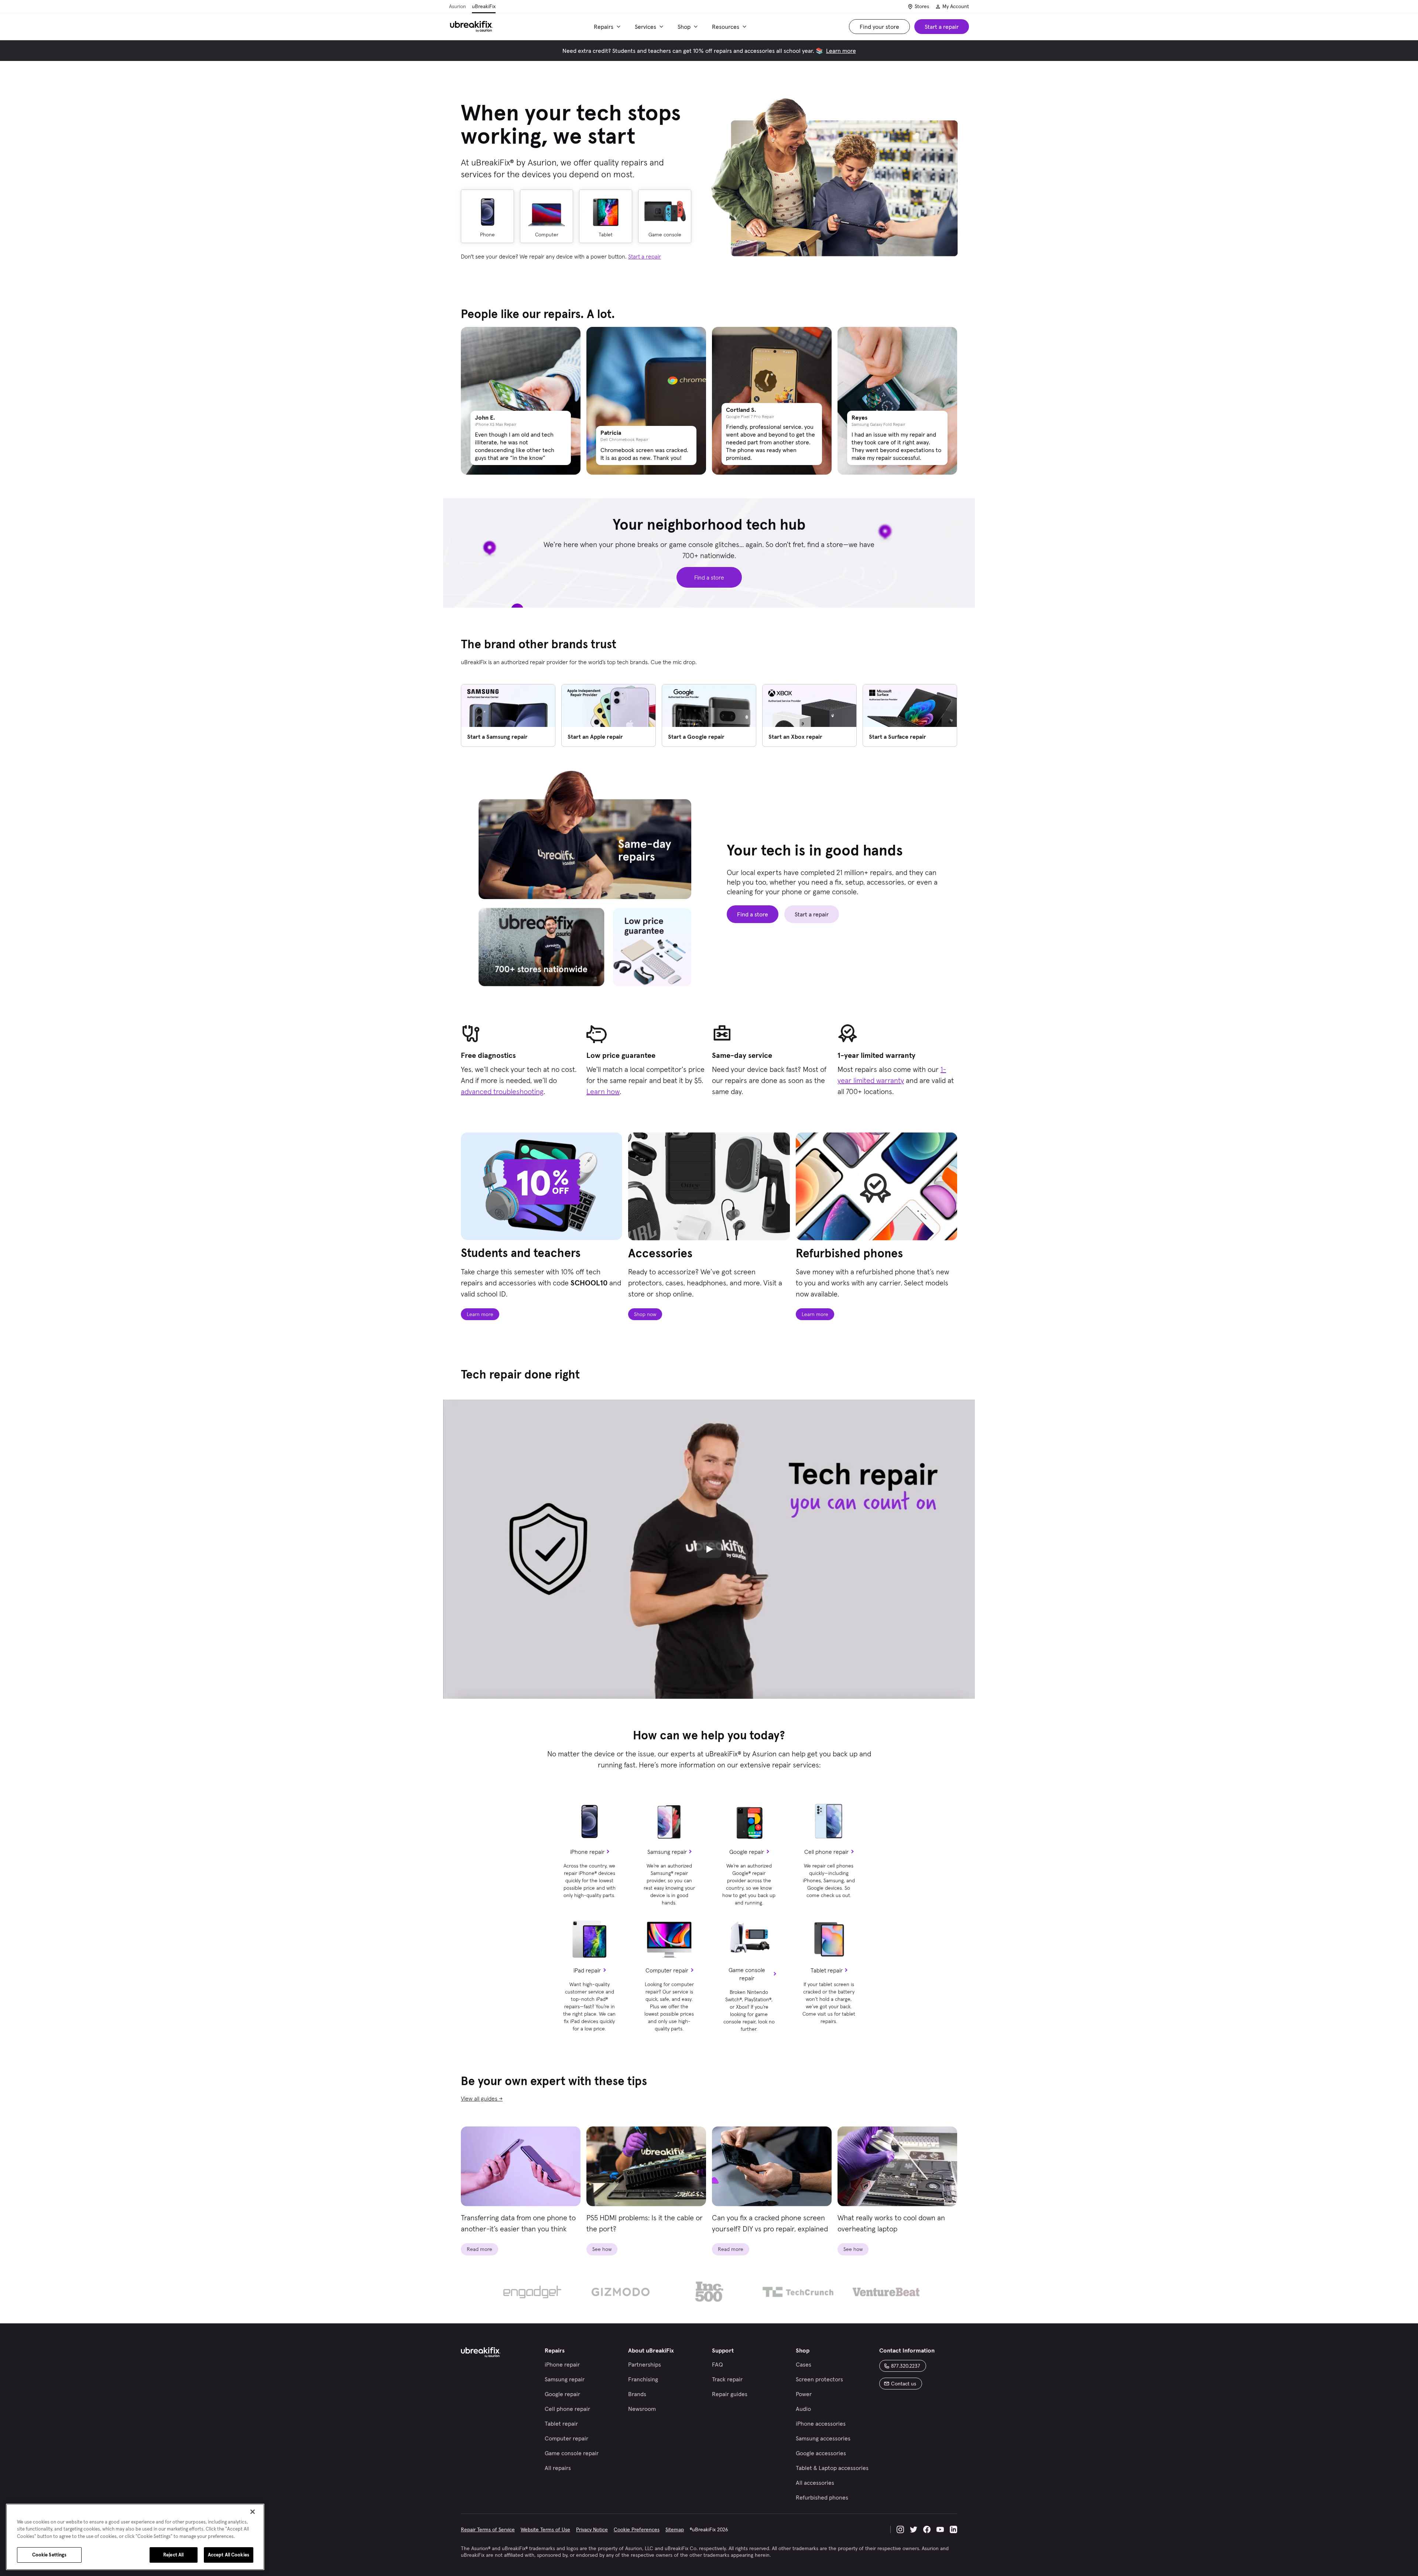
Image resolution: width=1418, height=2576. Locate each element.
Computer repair (667, 1970)
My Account (956, 6)
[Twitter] (914, 2529)
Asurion (458, 6)
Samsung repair (667, 1852)
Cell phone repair (826, 1852)
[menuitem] (608, 27)
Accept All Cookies (229, 2555)
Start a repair (645, 256)
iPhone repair (587, 1852)
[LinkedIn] (953, 2529)
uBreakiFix (484, 6)
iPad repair (587, 1970)
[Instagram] (900, 2529)
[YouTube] (940, 2529)
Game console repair (747, 1974)
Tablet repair (827, 1970)
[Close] (253, 2512)
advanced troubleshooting (502, 1091)
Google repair (747, 1852)
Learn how (603, 1091)
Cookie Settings (49, 2555)
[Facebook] (927, 2529)
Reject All (173, 2555)
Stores (922, 6)
